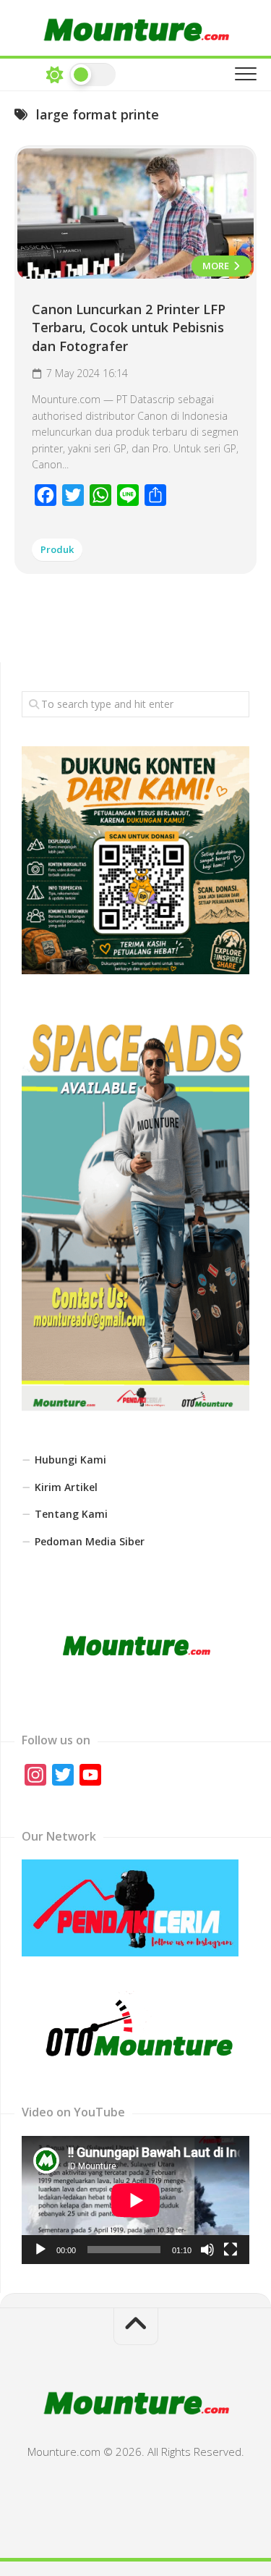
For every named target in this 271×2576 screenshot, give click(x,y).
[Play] (40, 2250)
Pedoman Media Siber (90, 1541)
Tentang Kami (71, 1514)
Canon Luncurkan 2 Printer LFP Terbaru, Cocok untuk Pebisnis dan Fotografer (129, 327)
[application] (135, 2200)
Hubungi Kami (70, 1460)
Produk (57, 549)
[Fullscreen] (231, 2250)
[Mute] (207, 2250)
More (217, 266)
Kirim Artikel (66, 1487)
